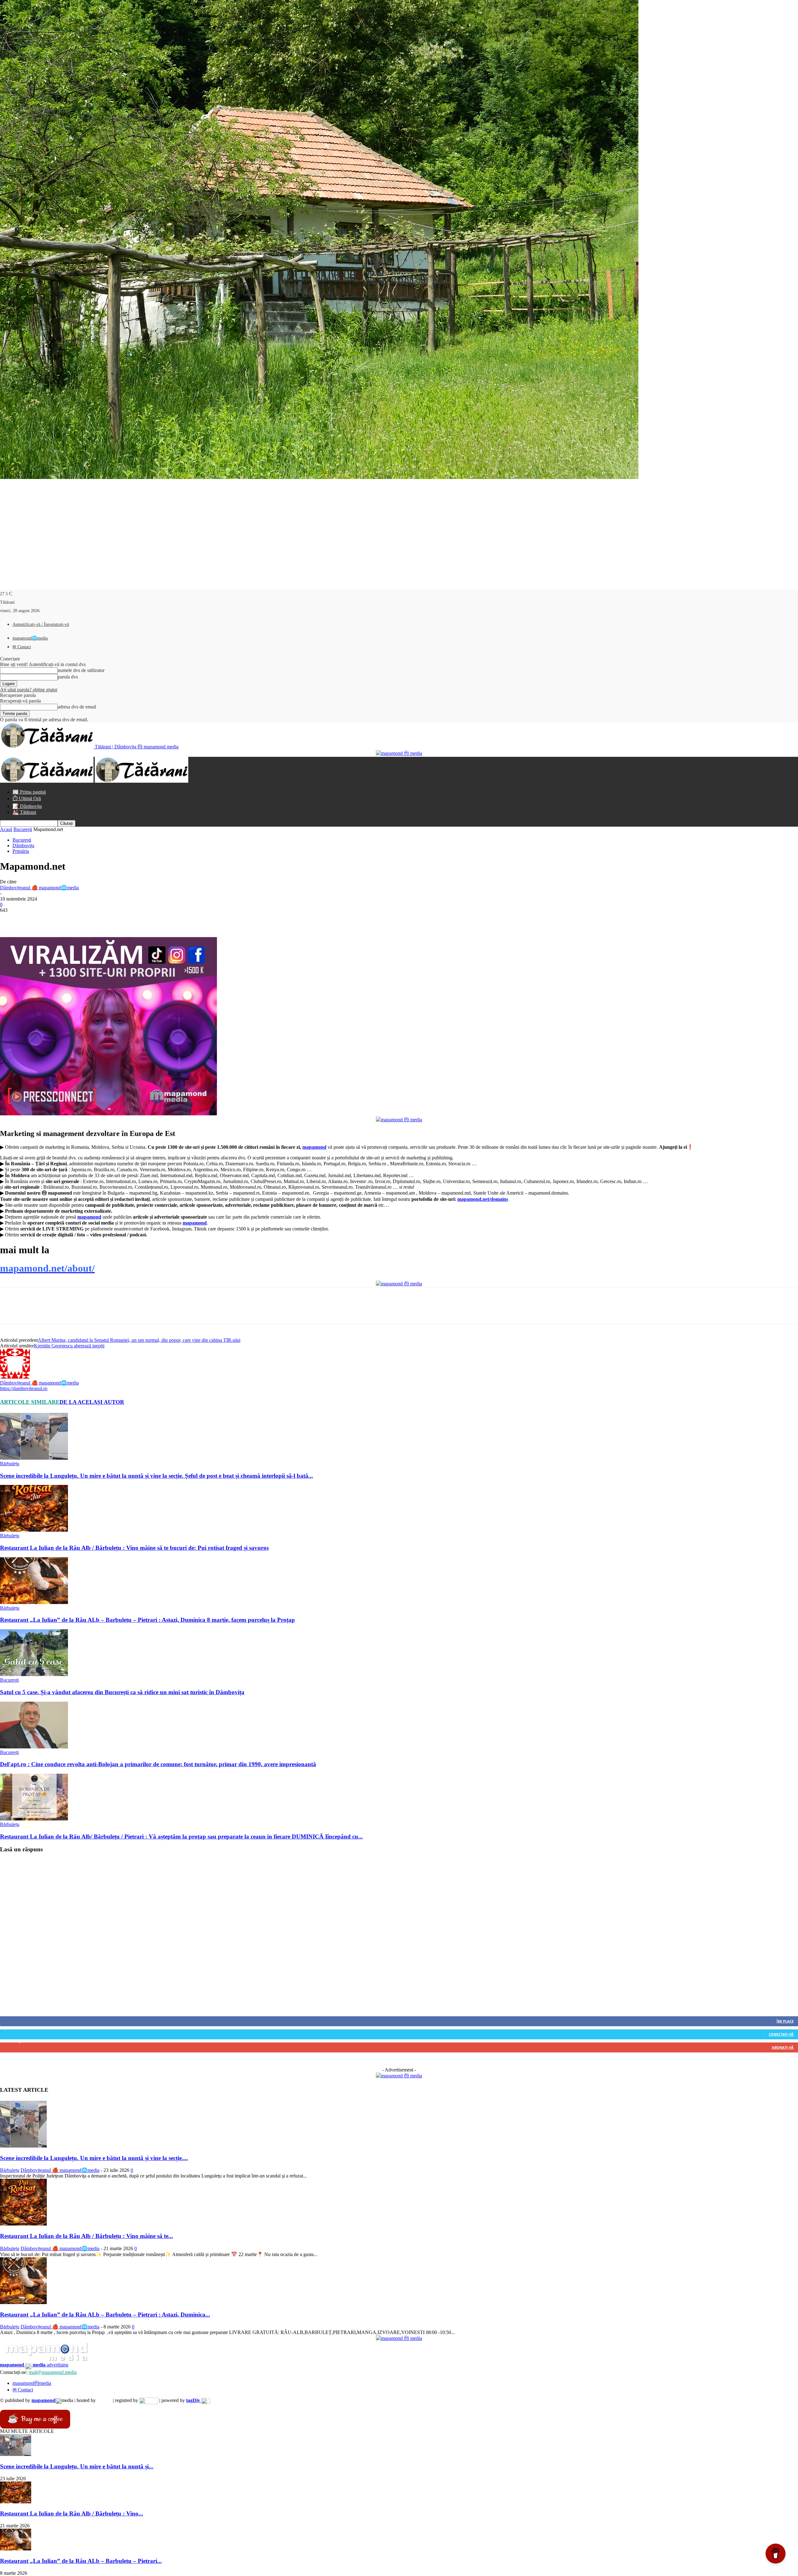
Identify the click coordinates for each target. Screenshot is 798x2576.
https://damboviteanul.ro (24, 1388)
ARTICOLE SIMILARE (30, 1402)
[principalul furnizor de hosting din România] (104, 2400)
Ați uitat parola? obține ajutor (29, 690)
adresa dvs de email (77, 707)
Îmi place (785, 2021)
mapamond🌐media (30, 638)
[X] (33, 919)
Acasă (6, 829)
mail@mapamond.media (53, 2372)
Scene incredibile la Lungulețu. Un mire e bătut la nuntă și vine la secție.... (94, 2158)
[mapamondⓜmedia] (399, 753)
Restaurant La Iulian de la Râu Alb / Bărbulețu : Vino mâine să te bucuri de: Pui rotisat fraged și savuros (134, 1548)
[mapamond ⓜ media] (399, 2076)
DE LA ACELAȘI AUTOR (92, 1402)
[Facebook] (10, 919)
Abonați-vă (783, 2047)
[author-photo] (15, 1377)
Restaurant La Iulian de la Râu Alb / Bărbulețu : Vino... (72, 2513)
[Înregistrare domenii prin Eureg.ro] (149, 2400)
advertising (34, 2365)
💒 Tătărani (24, 812)
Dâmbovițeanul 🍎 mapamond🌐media (39, 888)
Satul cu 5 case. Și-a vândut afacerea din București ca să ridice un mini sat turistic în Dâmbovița (122, 1692)
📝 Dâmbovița (27, 806)
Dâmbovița (23, 846)
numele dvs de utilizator (81, 670)
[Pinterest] (55, 919)
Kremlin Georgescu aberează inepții (69, 1346)
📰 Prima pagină (29, 792)
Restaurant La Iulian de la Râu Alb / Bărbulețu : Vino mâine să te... (87, 2236)
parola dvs (68, 677)
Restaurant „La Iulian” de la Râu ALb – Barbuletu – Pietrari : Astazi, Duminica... (105, 2315)
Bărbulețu (10, 1464)
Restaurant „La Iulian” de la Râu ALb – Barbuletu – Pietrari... (81, 2561)
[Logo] (47, 781)
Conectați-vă (781, 2034)
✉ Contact (22, 647)
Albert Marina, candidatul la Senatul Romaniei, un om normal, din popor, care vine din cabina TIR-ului (139, 1340)
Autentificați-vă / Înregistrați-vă (41, 624)
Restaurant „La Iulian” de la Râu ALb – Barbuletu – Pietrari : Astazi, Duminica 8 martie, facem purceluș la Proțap (147, 1620)
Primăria (21, 851)
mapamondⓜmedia (32, 2383)
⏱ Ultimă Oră (27, 798)
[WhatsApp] (78, 919)
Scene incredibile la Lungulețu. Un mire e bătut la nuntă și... (77, 2466)
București (23, 829)
